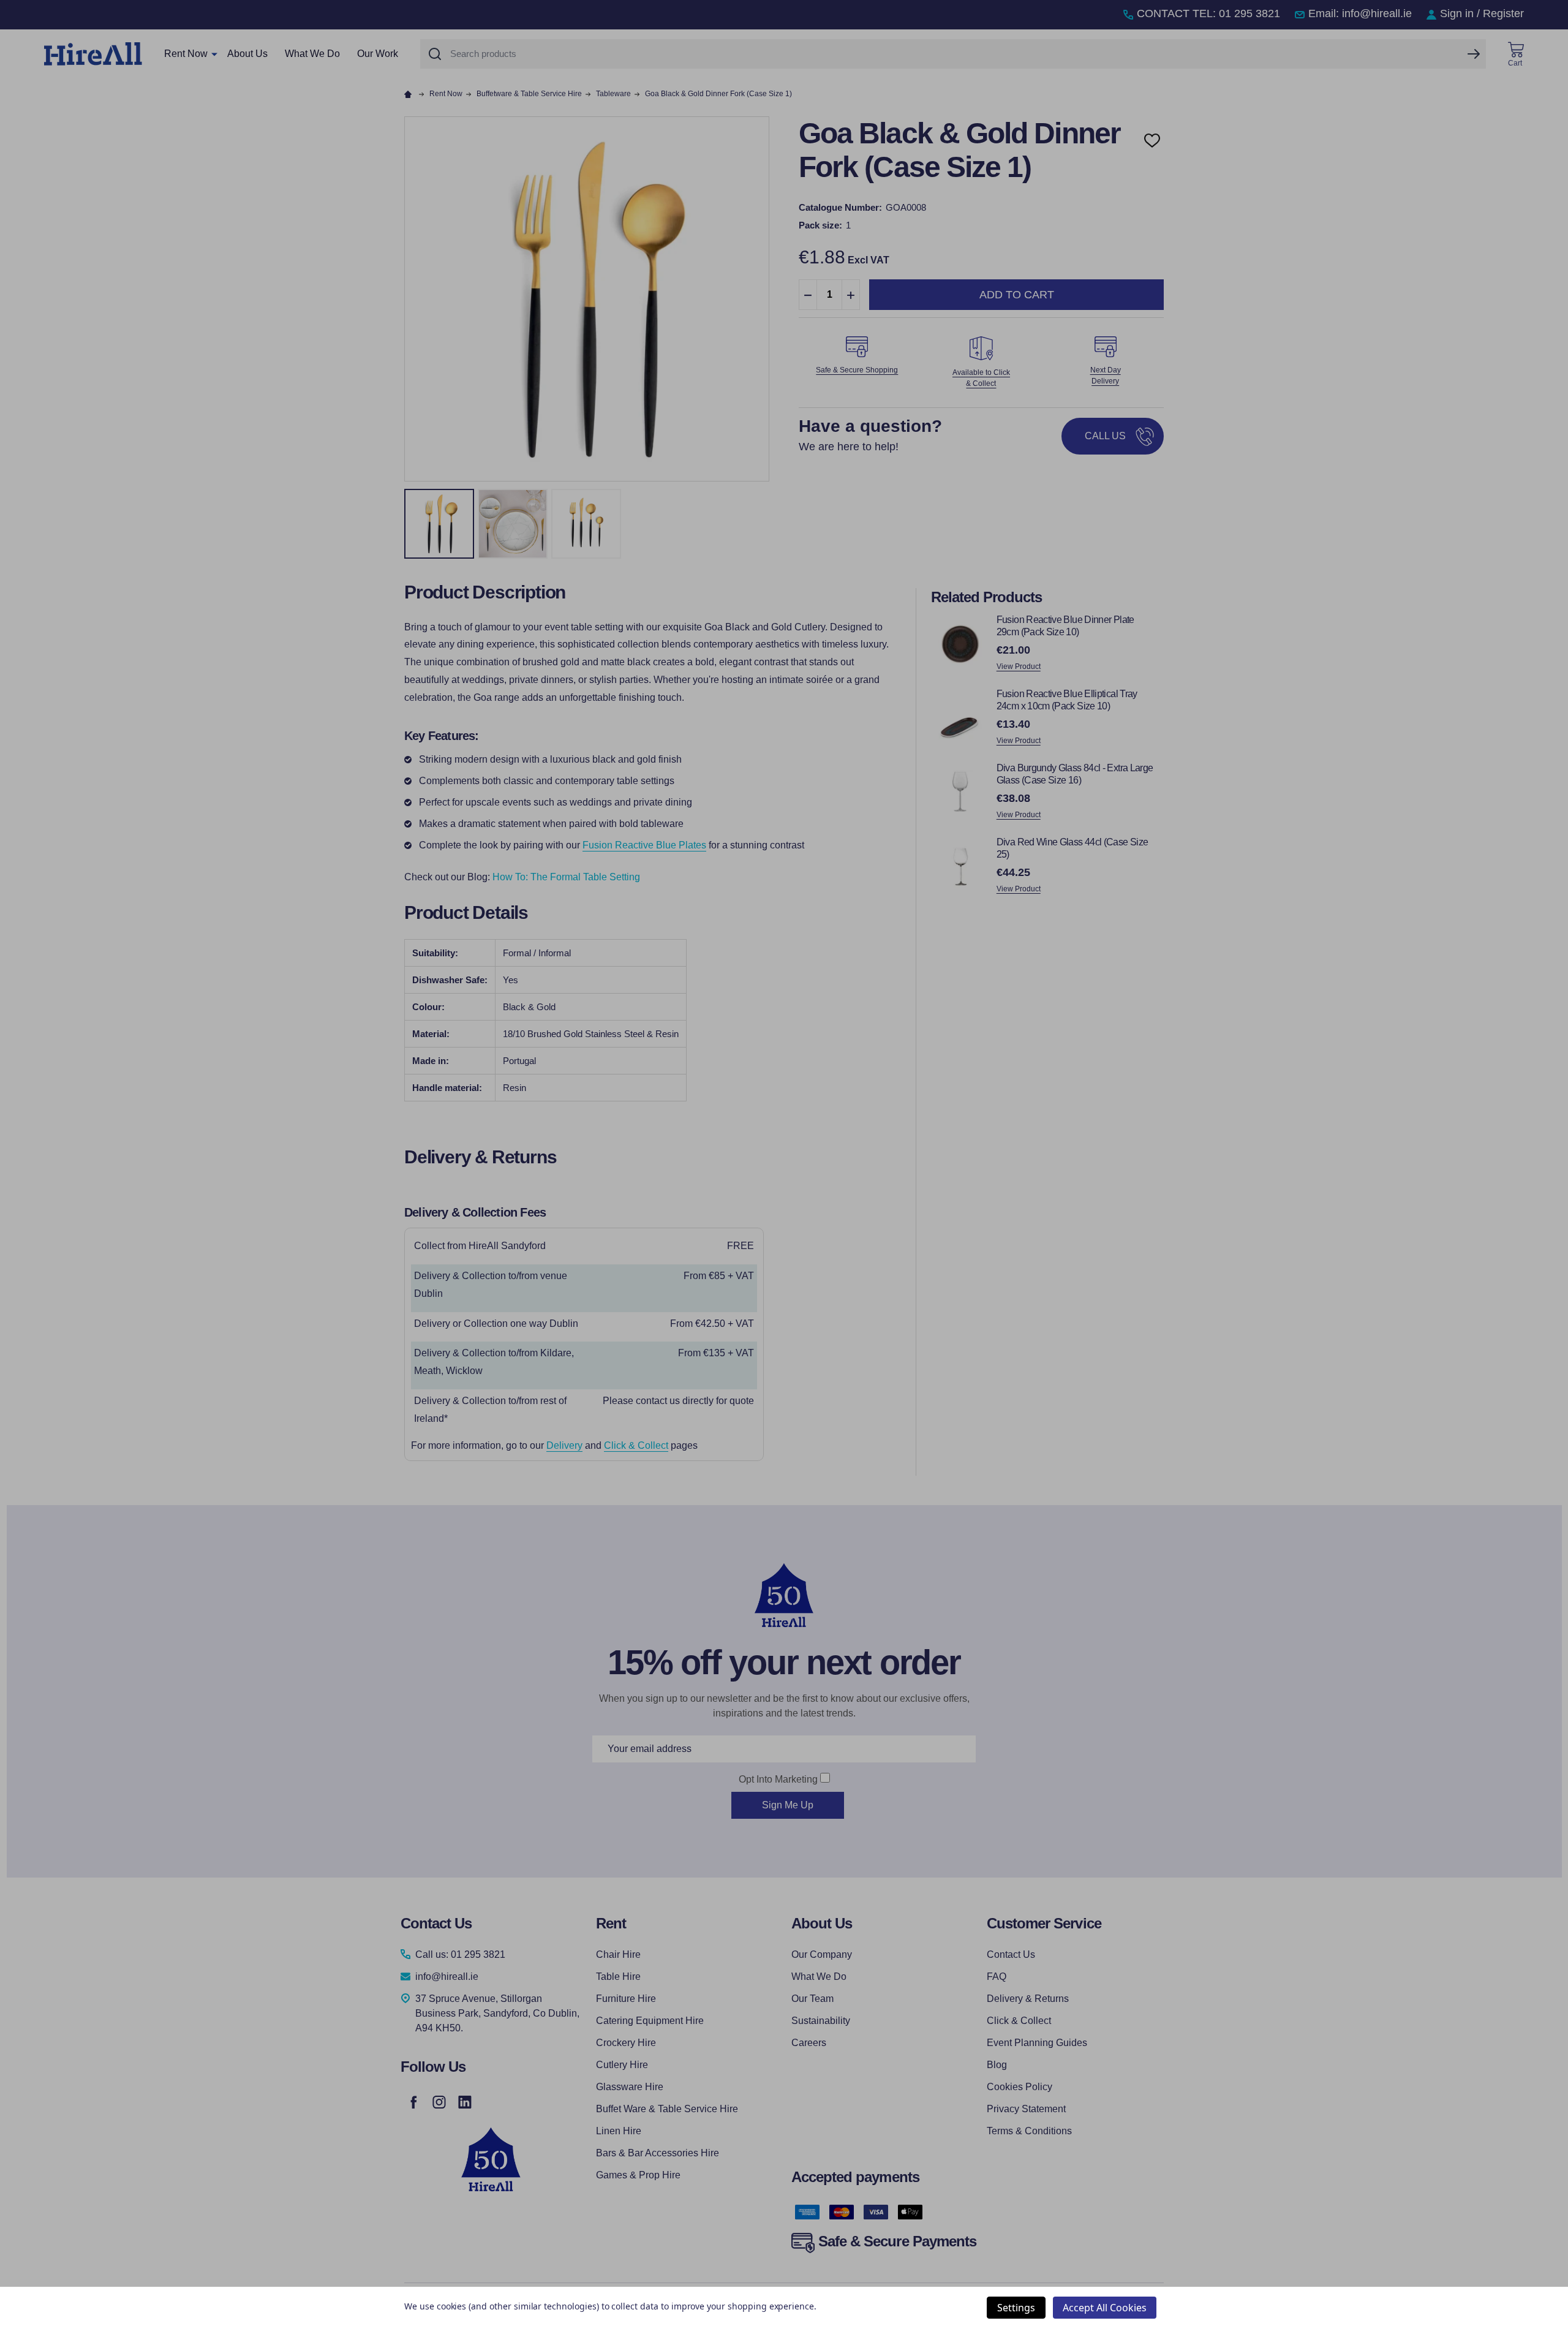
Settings (1016, 2308)
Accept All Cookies (1105, 2308)
